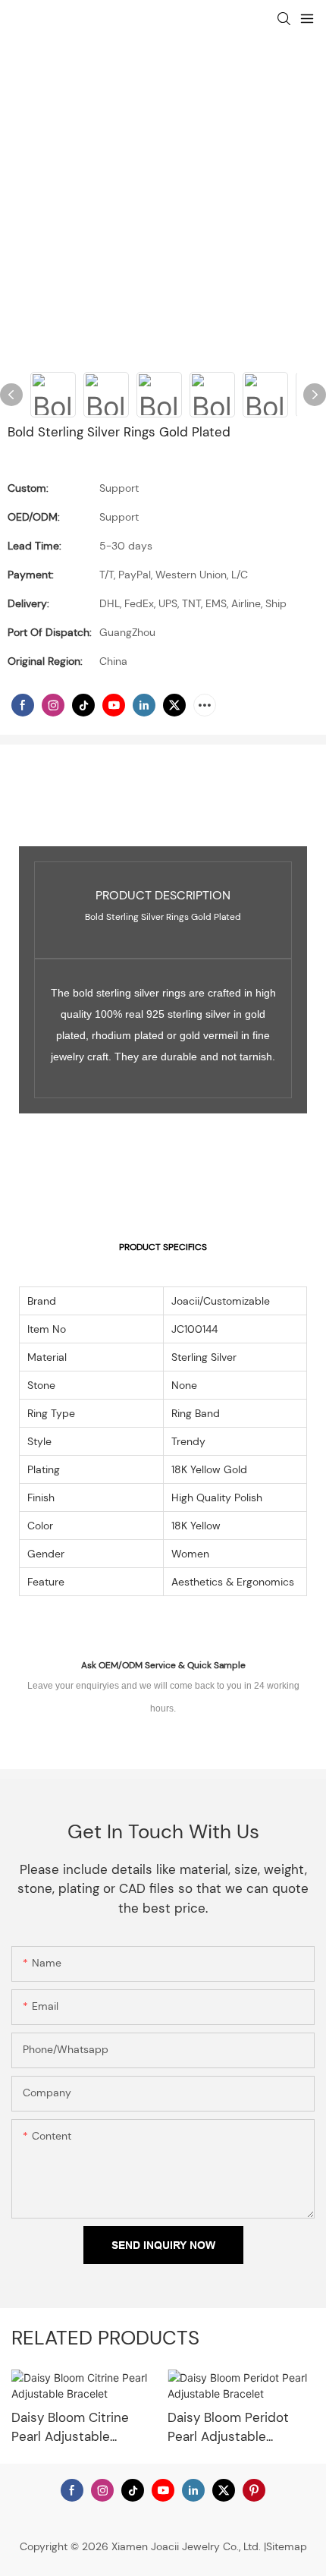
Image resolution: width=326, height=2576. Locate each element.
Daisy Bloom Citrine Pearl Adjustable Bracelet (70, 2428)
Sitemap (287, 2546)
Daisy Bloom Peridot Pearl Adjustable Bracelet (228, 2428)
